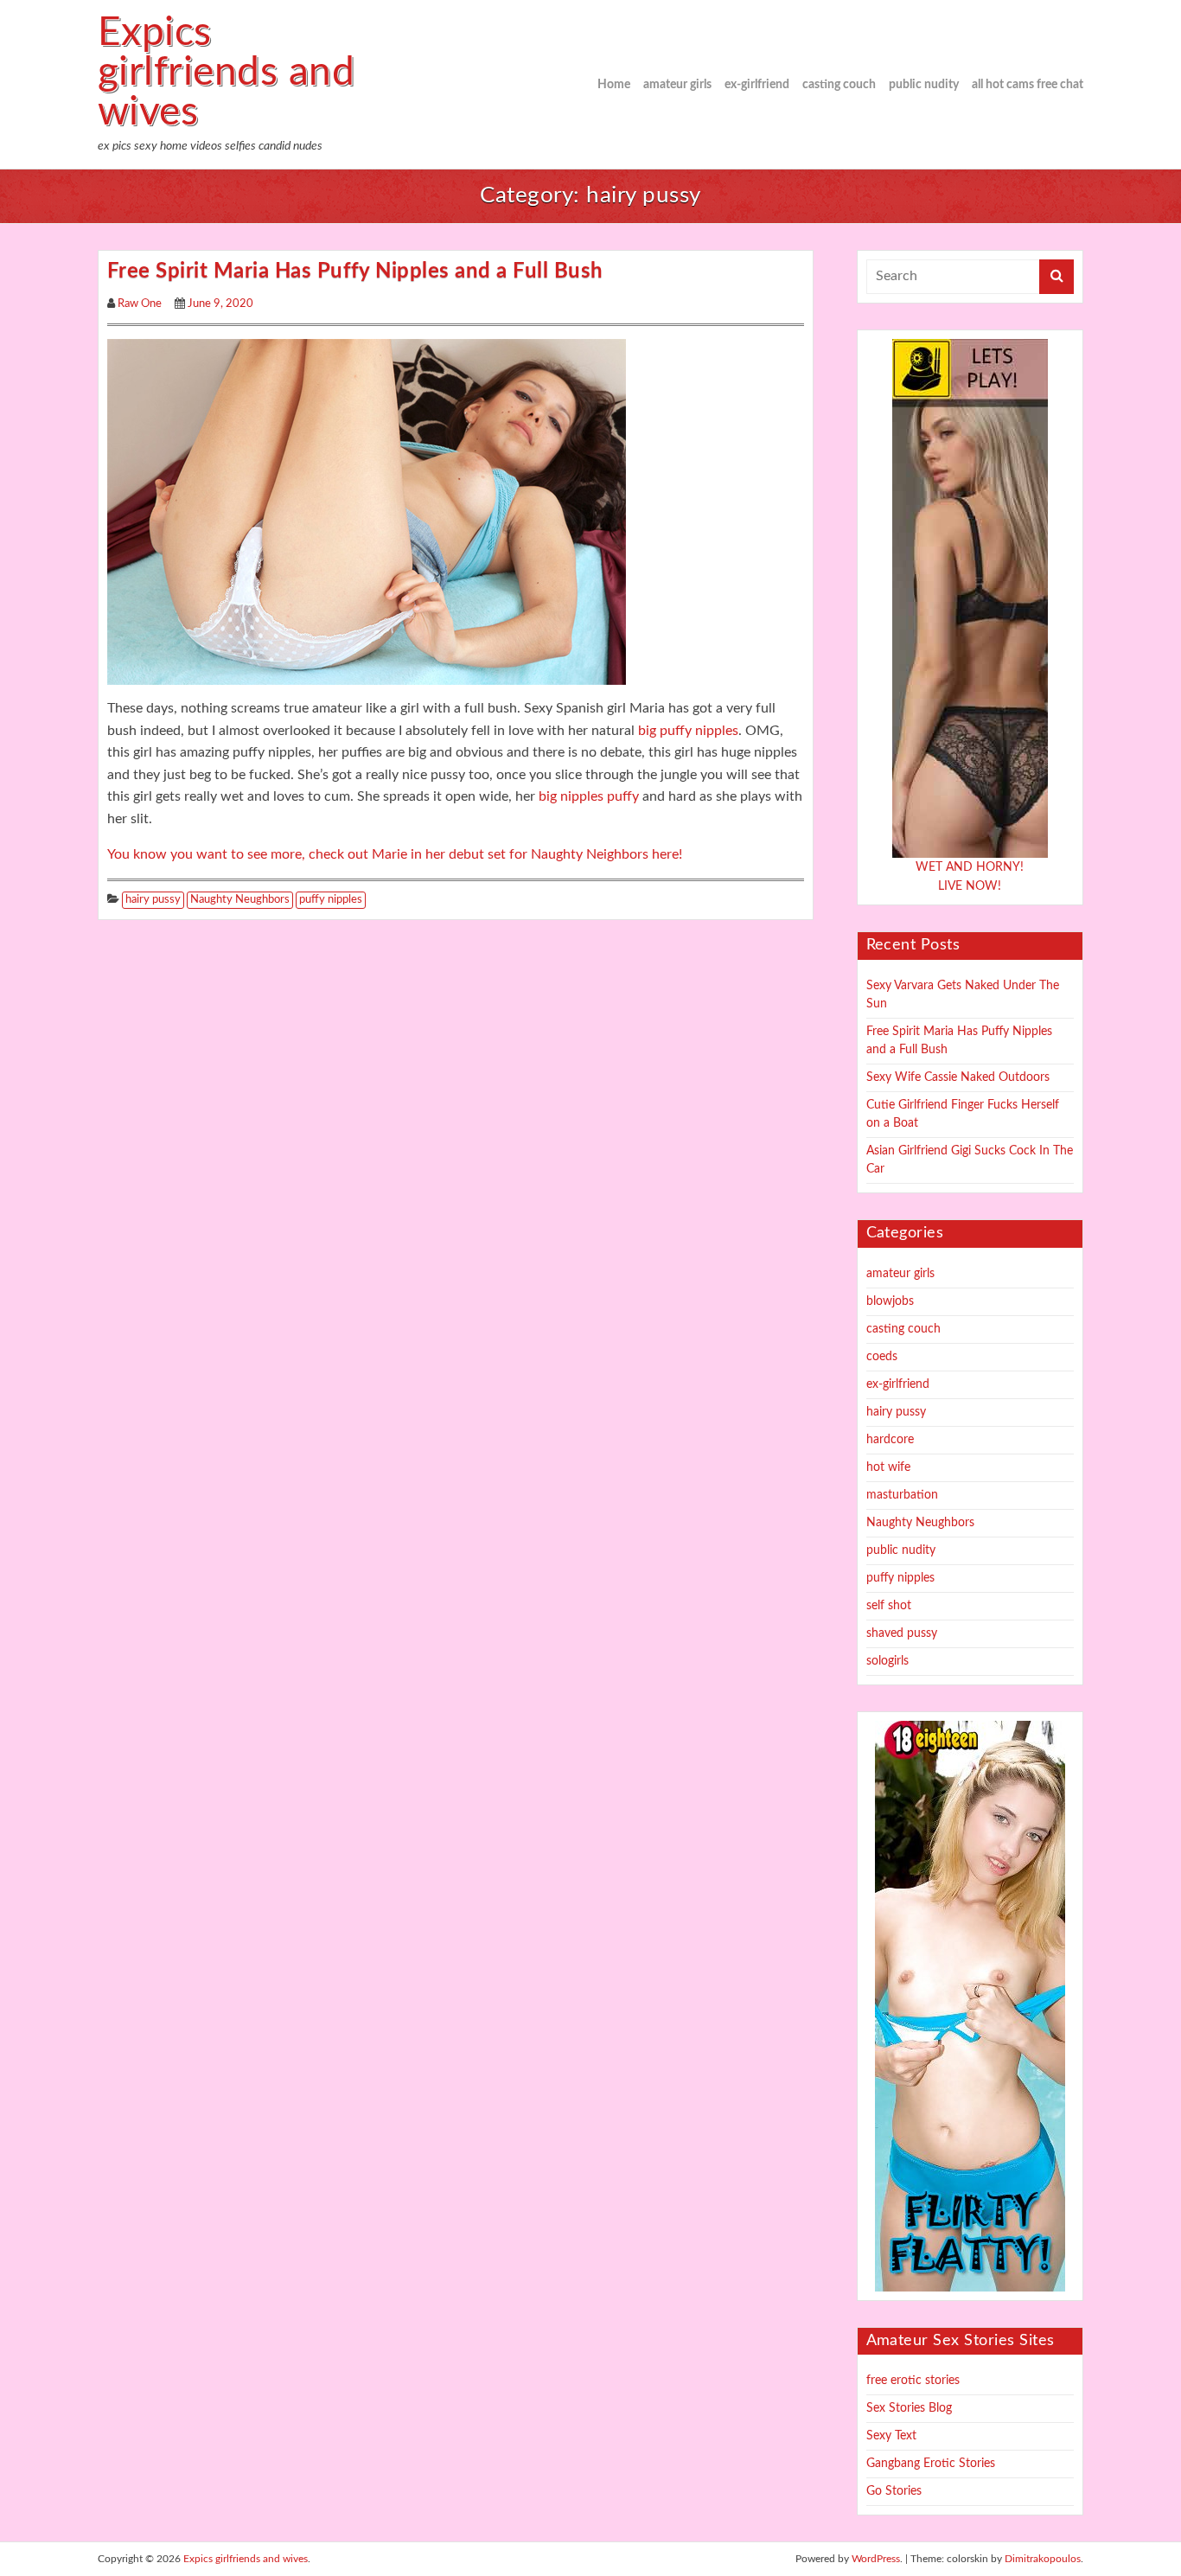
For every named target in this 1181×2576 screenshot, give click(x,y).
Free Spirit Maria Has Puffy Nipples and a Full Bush (355, 272)
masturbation (902, 1495)
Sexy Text (891, 2436)
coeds (882, 1357)
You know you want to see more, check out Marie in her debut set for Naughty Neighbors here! (395, 854)
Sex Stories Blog (909, 2408)
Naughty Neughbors (240, 900)
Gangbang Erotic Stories (931, 2464)
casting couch (839, 85)
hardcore (890, 1440)
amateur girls (677, 85)
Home (614, 85)
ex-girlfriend (757, 85)
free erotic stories (913, 2381)
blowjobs (890, 1301)
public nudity (924, 85)
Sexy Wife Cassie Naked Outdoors (958, 1077)
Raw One (140, 304)
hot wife (888, 1467)
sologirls (887, 1661)
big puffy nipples (688, 731)
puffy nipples (331, 900)
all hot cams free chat (1028, 85)
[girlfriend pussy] (367, 511)
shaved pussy (902, 1633)
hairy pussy (153, 900)
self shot (889, 1606)
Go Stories (894, 2491)
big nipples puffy (589, 796)
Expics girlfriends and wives (226, 73)
